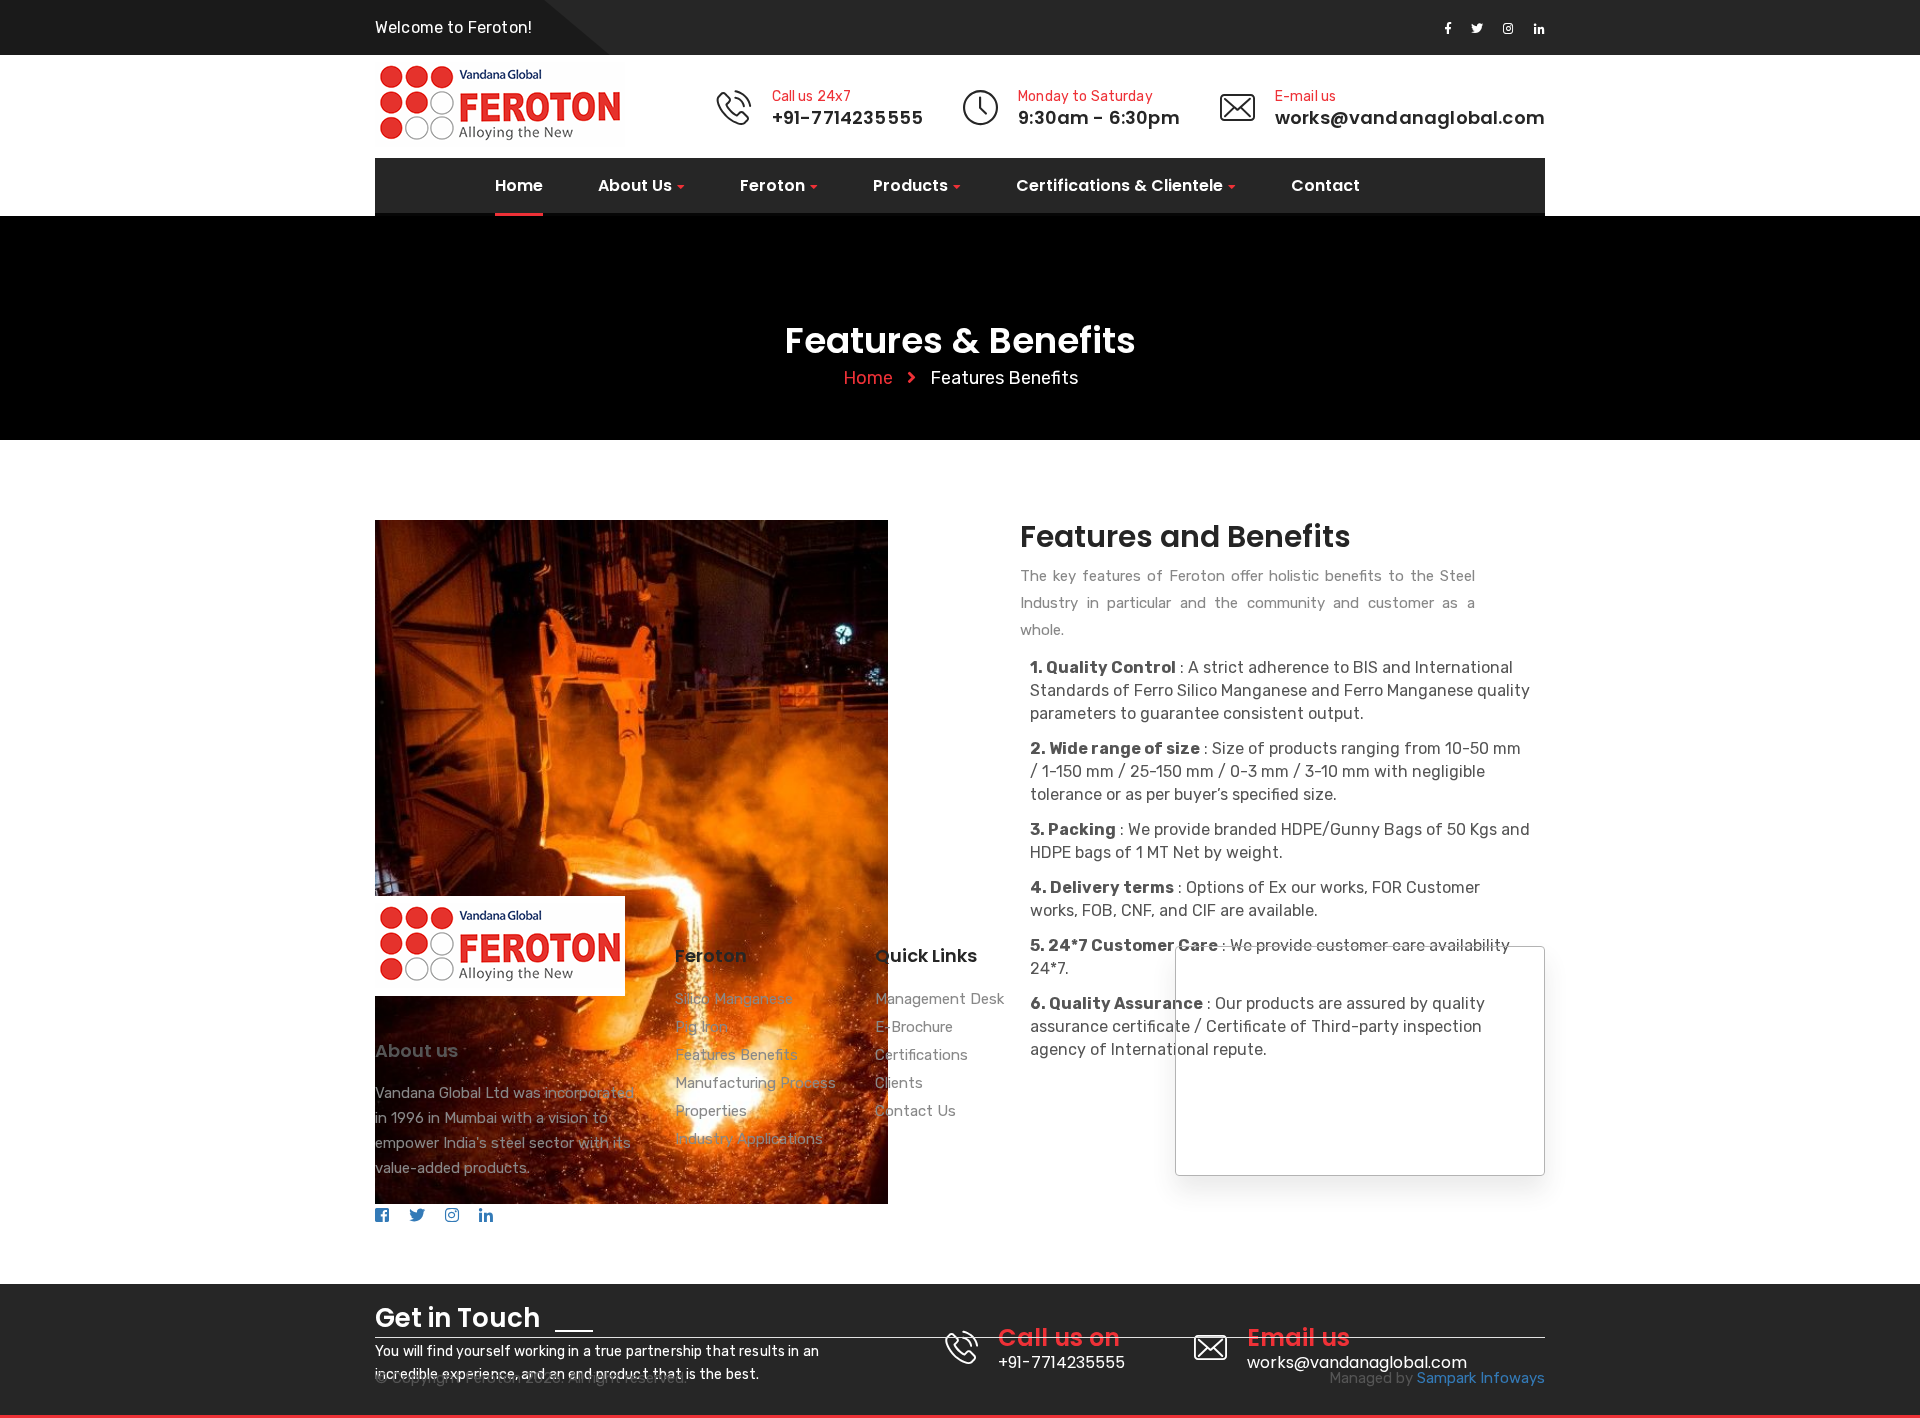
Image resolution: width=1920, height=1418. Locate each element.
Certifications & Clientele (1119, 186)
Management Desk (939, 1000)
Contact (1325, 186)
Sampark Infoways (1481, 1378)
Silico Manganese (734, 1000)
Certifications (921, 1056)
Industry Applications (749, 1140)
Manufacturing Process (755, 1084)
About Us (635, 186)
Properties (711, 1112)
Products (910, 186)
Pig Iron (701, 1028)
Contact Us (915, 1112)
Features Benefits (736, 1056)
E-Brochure (914, 1028)
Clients (899, 1084)
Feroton (772, 186)
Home (519, 186)
